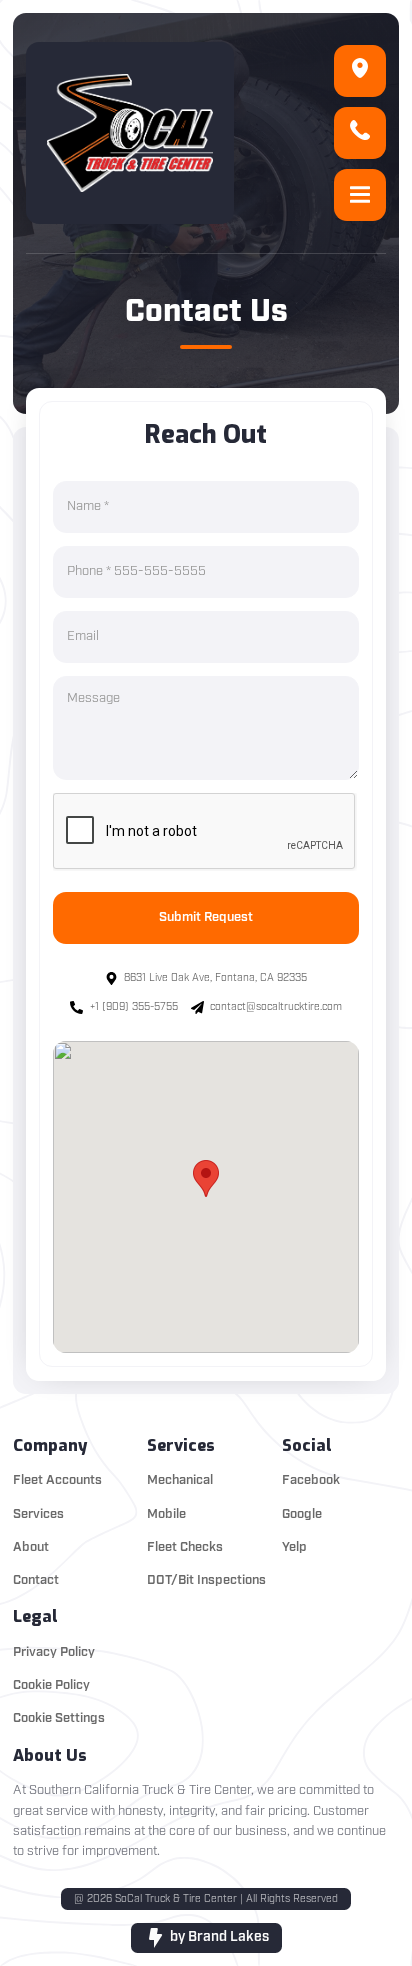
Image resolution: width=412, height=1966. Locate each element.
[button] (360, 195)
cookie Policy (51, 1685)
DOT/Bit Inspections (206, 1580)
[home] (130, 133)
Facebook (311, 1480)
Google (302, 1514)
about (31, 1547)
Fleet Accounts (57, 1480)
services (38, 1514)
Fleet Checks (185, 1547)
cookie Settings (59, 1718)
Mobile (166, 1514)
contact (36, 1580)
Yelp (294, 1547)
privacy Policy (54, 1652)
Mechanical (180, 1480)
